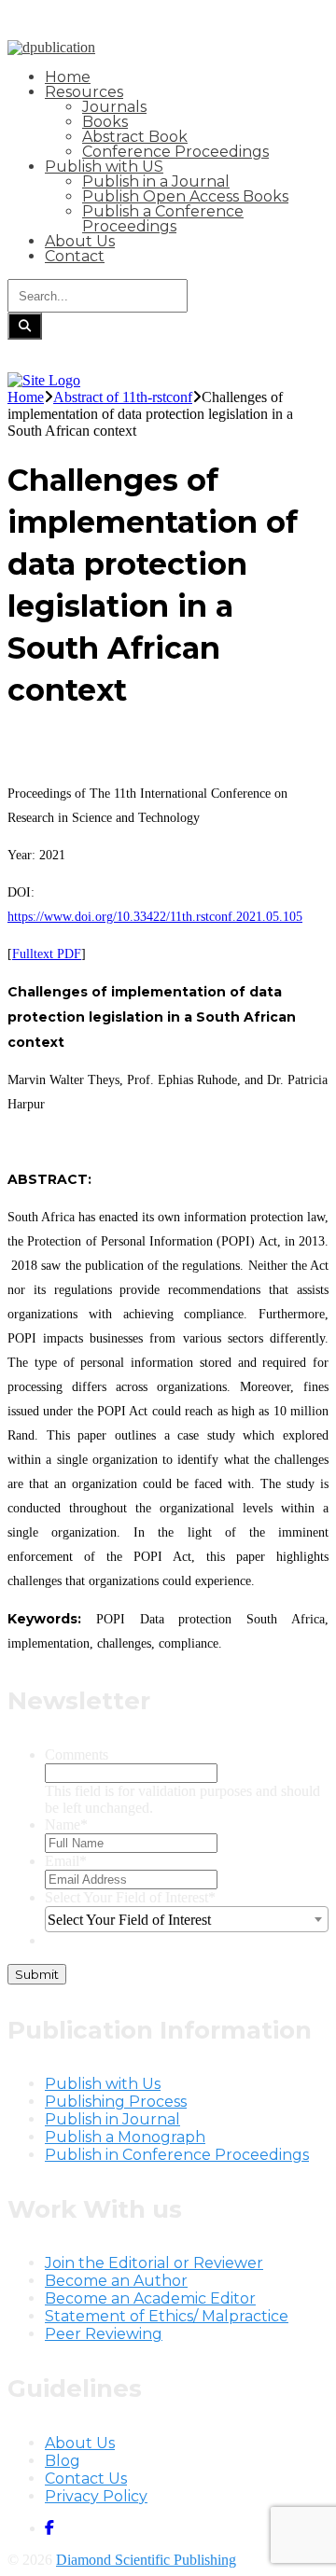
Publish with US (104, 167)
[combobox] (187, 1919)
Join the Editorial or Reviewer (154, 2263)
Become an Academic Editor (150, 2298)
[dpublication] (51, 47)
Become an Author (116, 2281)
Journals (114, 107)
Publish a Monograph (125, 2137)
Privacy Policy (96, 2496)
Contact (75, 256)
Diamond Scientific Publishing (146, 2560)
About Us (80, 241)
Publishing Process (116, 2102)
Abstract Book (135, 137)
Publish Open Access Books (185, 196)
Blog (63, 2461)
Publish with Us (103, 2084)
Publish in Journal (112, 2119)
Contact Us (86, 2479)
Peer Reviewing (104, 2334)
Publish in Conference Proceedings (177, 2155)
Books (105, 122)
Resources (84, 92)
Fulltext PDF (47, 954)
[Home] (44, 380)
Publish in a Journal (156, 181)
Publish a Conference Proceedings (163, 219)
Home (68, 77)
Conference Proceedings (175, 152)
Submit (37, 1974)
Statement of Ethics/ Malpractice (167, 2316)
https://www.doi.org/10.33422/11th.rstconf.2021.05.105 (155, 917)
